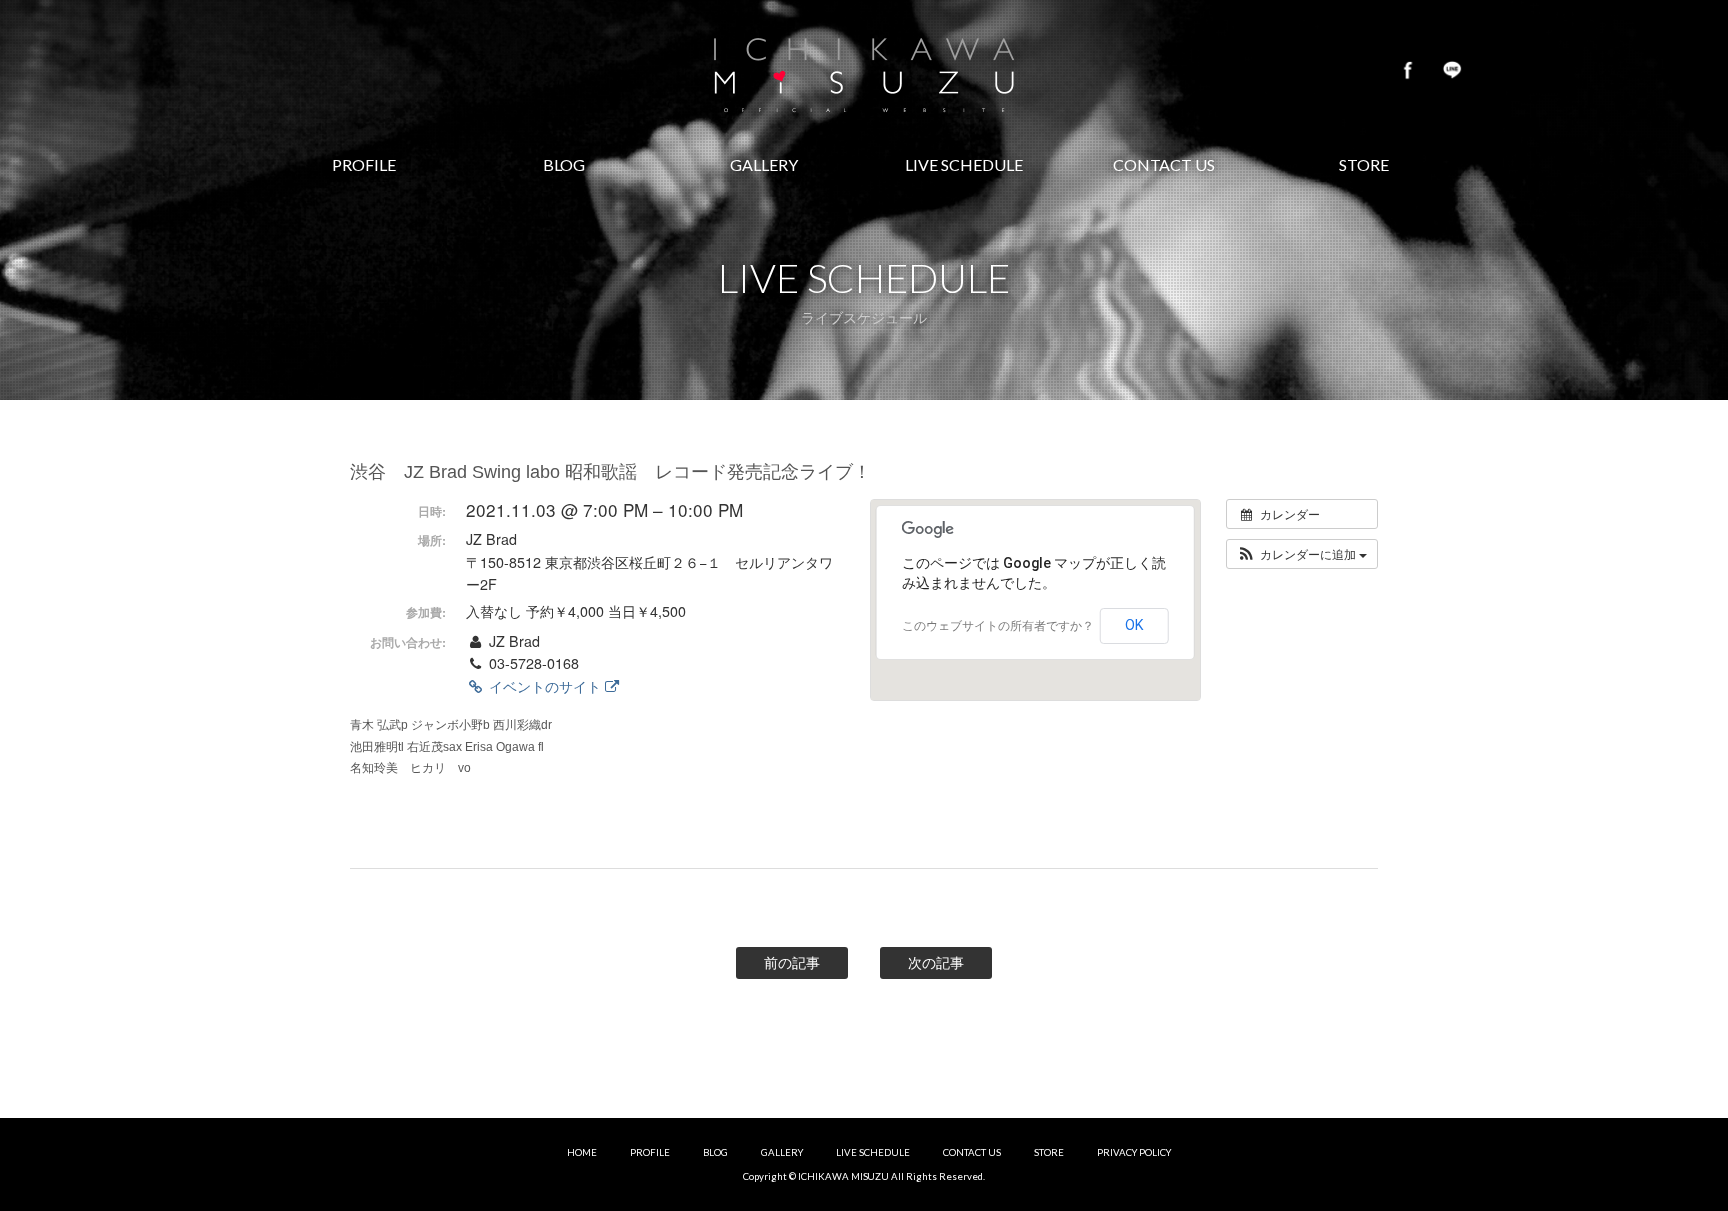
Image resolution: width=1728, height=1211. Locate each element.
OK (1134, 625)
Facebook (1408, 70)
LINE (1452, 70)
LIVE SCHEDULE (873, 1152)
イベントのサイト (545, 686)
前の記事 (792, 963)
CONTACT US (972, 1152)
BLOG (715, 1152)
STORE (1049, 1152)
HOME (582, 1152)
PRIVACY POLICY (1134, 1152)
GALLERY (782, 1152)
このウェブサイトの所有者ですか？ (998, 626)
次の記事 (936, 963)
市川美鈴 (864, 70)
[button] (1302, 554)
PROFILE (650, 1152)
